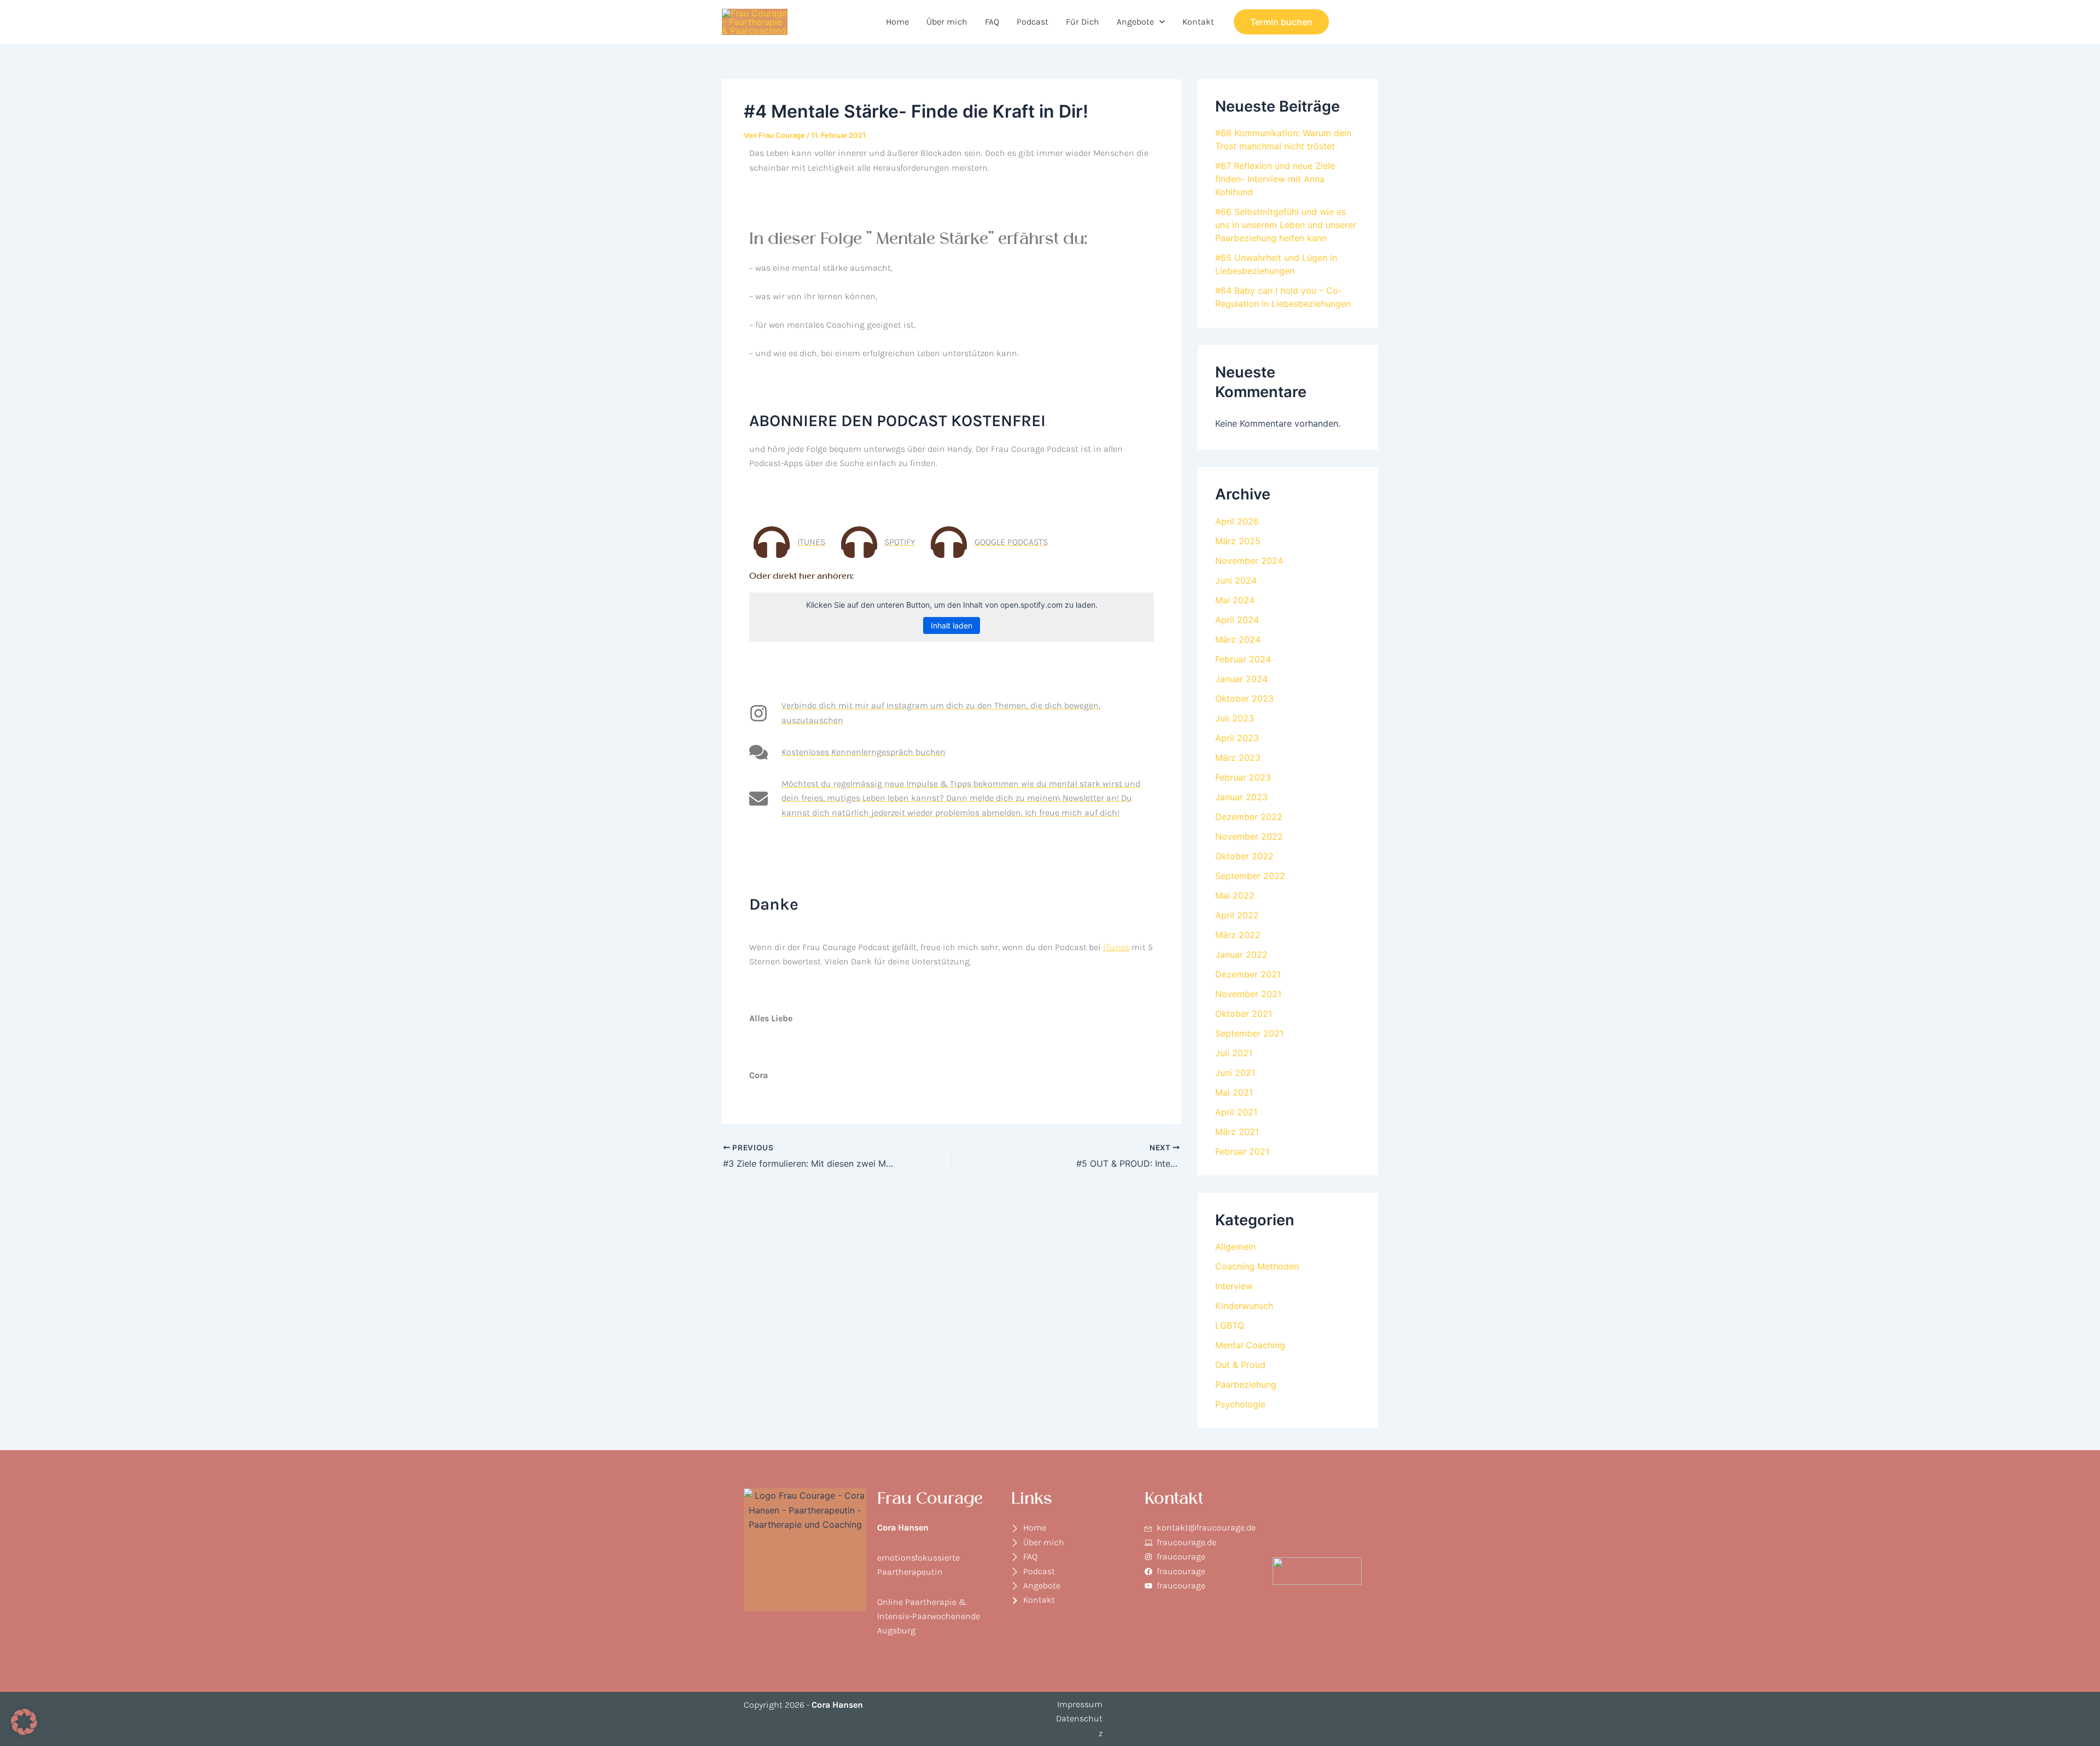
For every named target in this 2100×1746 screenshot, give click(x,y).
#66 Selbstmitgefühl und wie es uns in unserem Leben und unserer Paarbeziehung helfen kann (1286, 225)
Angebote (1135, 22)
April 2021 (1236, 1112)
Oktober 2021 (1244, 1014)
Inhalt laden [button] (952, 625)
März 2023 (1238, 758)
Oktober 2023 (1244, 699)
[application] (1159, 22)
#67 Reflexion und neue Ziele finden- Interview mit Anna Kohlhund (1275, 179)
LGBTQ (1230, 1325)
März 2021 (1237, 1132)
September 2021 (1249, 1033)
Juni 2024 (1236, 580)
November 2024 (1249, 561)
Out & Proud (1240, 1365)
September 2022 (1250, 876)
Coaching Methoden (1257, 1266)
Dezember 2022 (1249, 817)
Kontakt (1198, 22)
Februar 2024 (1243, 659)
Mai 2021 (1234, 1092)
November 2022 (1249, 836)
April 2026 (1237, 521)
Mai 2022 (1235, 895)
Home (897, 22)
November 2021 (1248, 994)
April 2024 (1237, 620)
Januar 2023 (1241, 797)
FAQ (992, 22)
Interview (1234, 1286)
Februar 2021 (1242, 1151)
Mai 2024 (1235, 600)
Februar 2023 (1243, 777)
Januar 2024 (1241, 679)
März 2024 (1238, 639)
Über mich (947, 22)
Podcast (1032, 22)
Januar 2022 (1241, 955)
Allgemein (1235, 1247)
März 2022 (1238, 935)
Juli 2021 (1234, 1053)
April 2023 (1237, 738)
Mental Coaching (1250, 1345)
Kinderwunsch (1244, 1306)
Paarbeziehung (1246, 1384)
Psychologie (1240, 1404)
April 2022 (1237, 915)
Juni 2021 (1235, 1073)
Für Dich (1083, 22)
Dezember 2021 (1248, 974)
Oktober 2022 (1244, 856)
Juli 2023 (1235, 718)
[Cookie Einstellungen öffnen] (24, 1732)
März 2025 (1238, 541)
